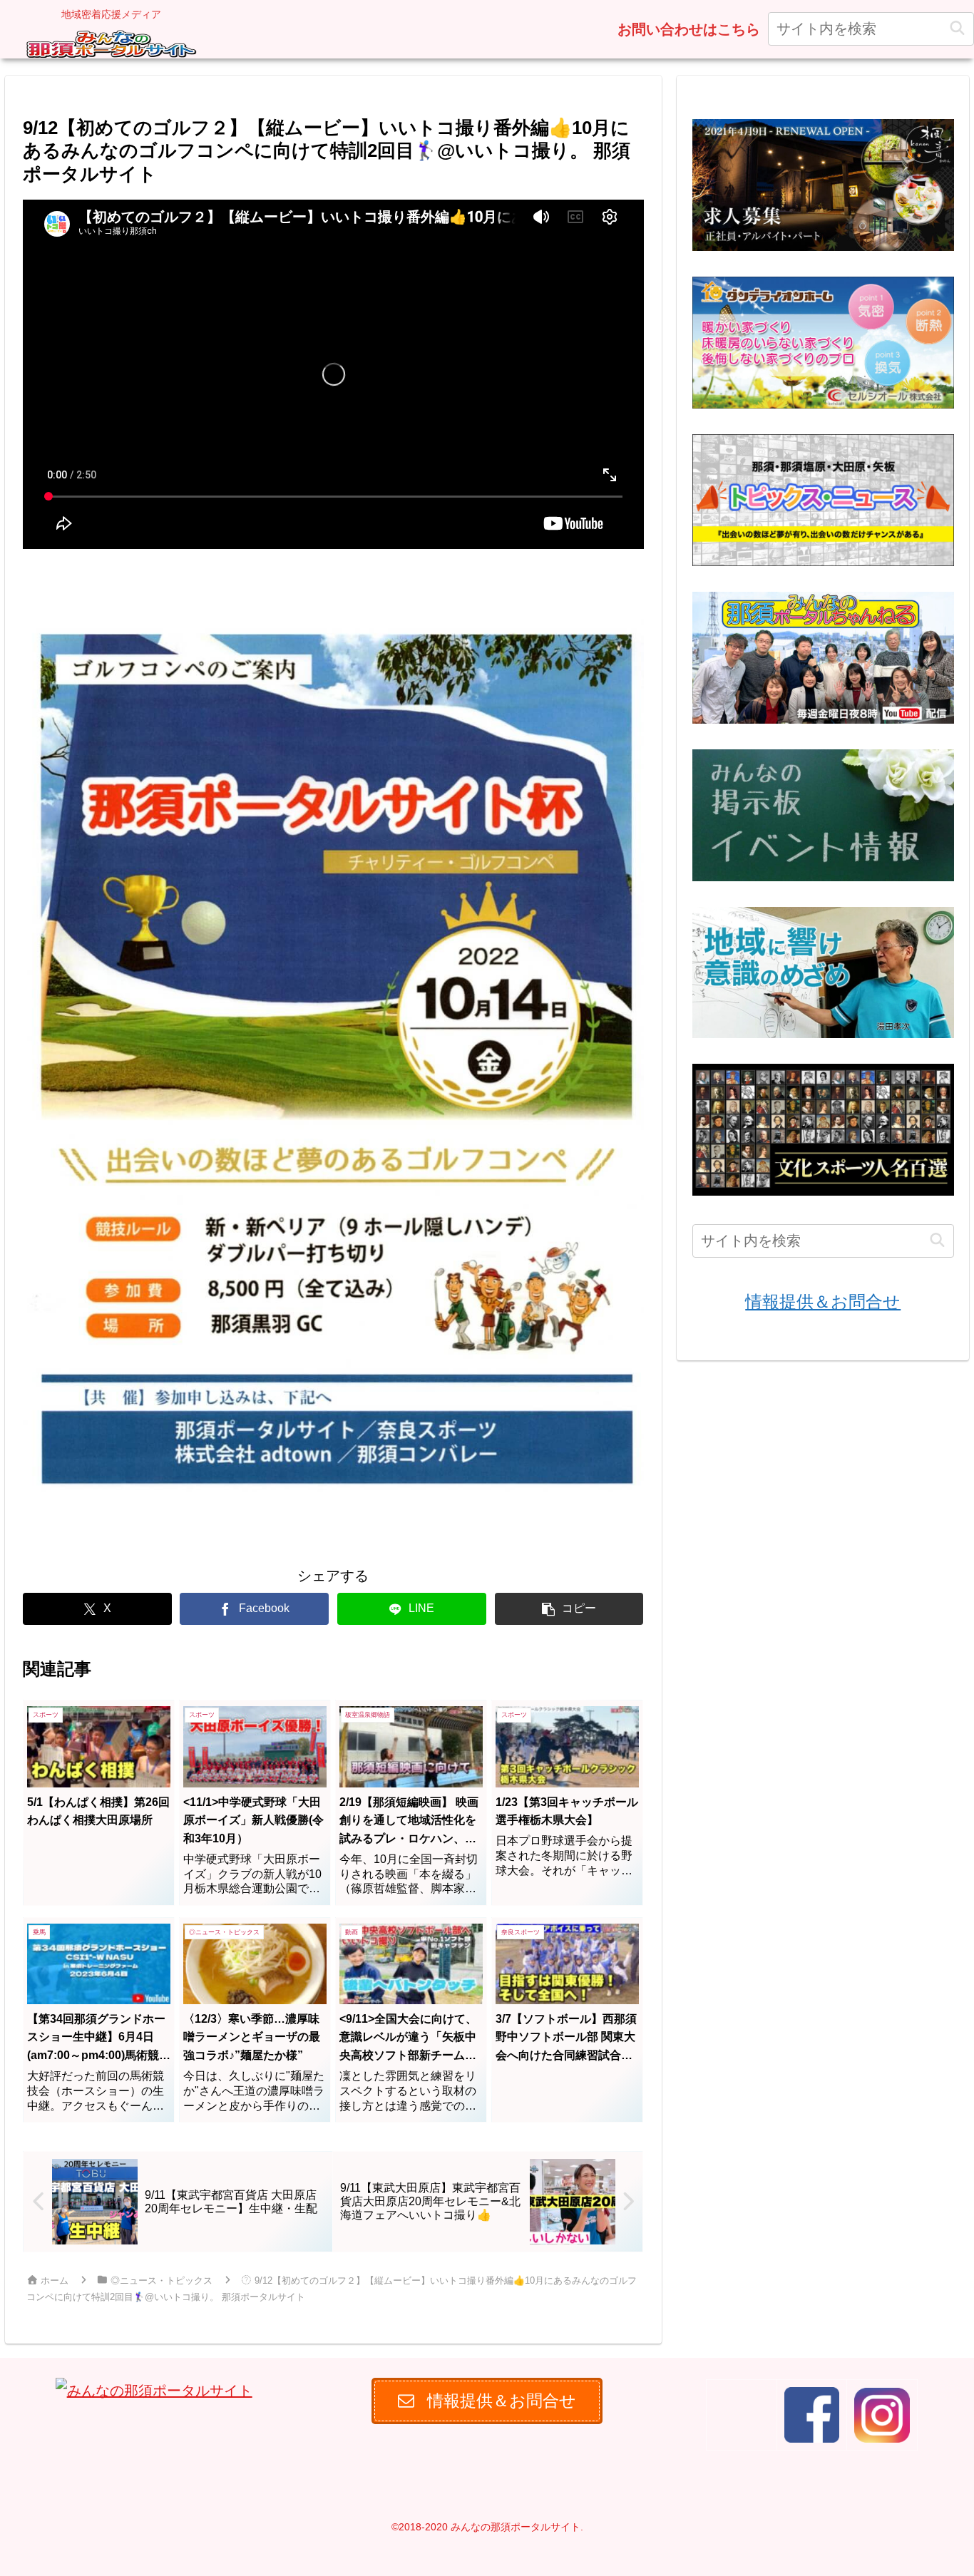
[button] (957, 29)
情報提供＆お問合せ (823, 1302)
